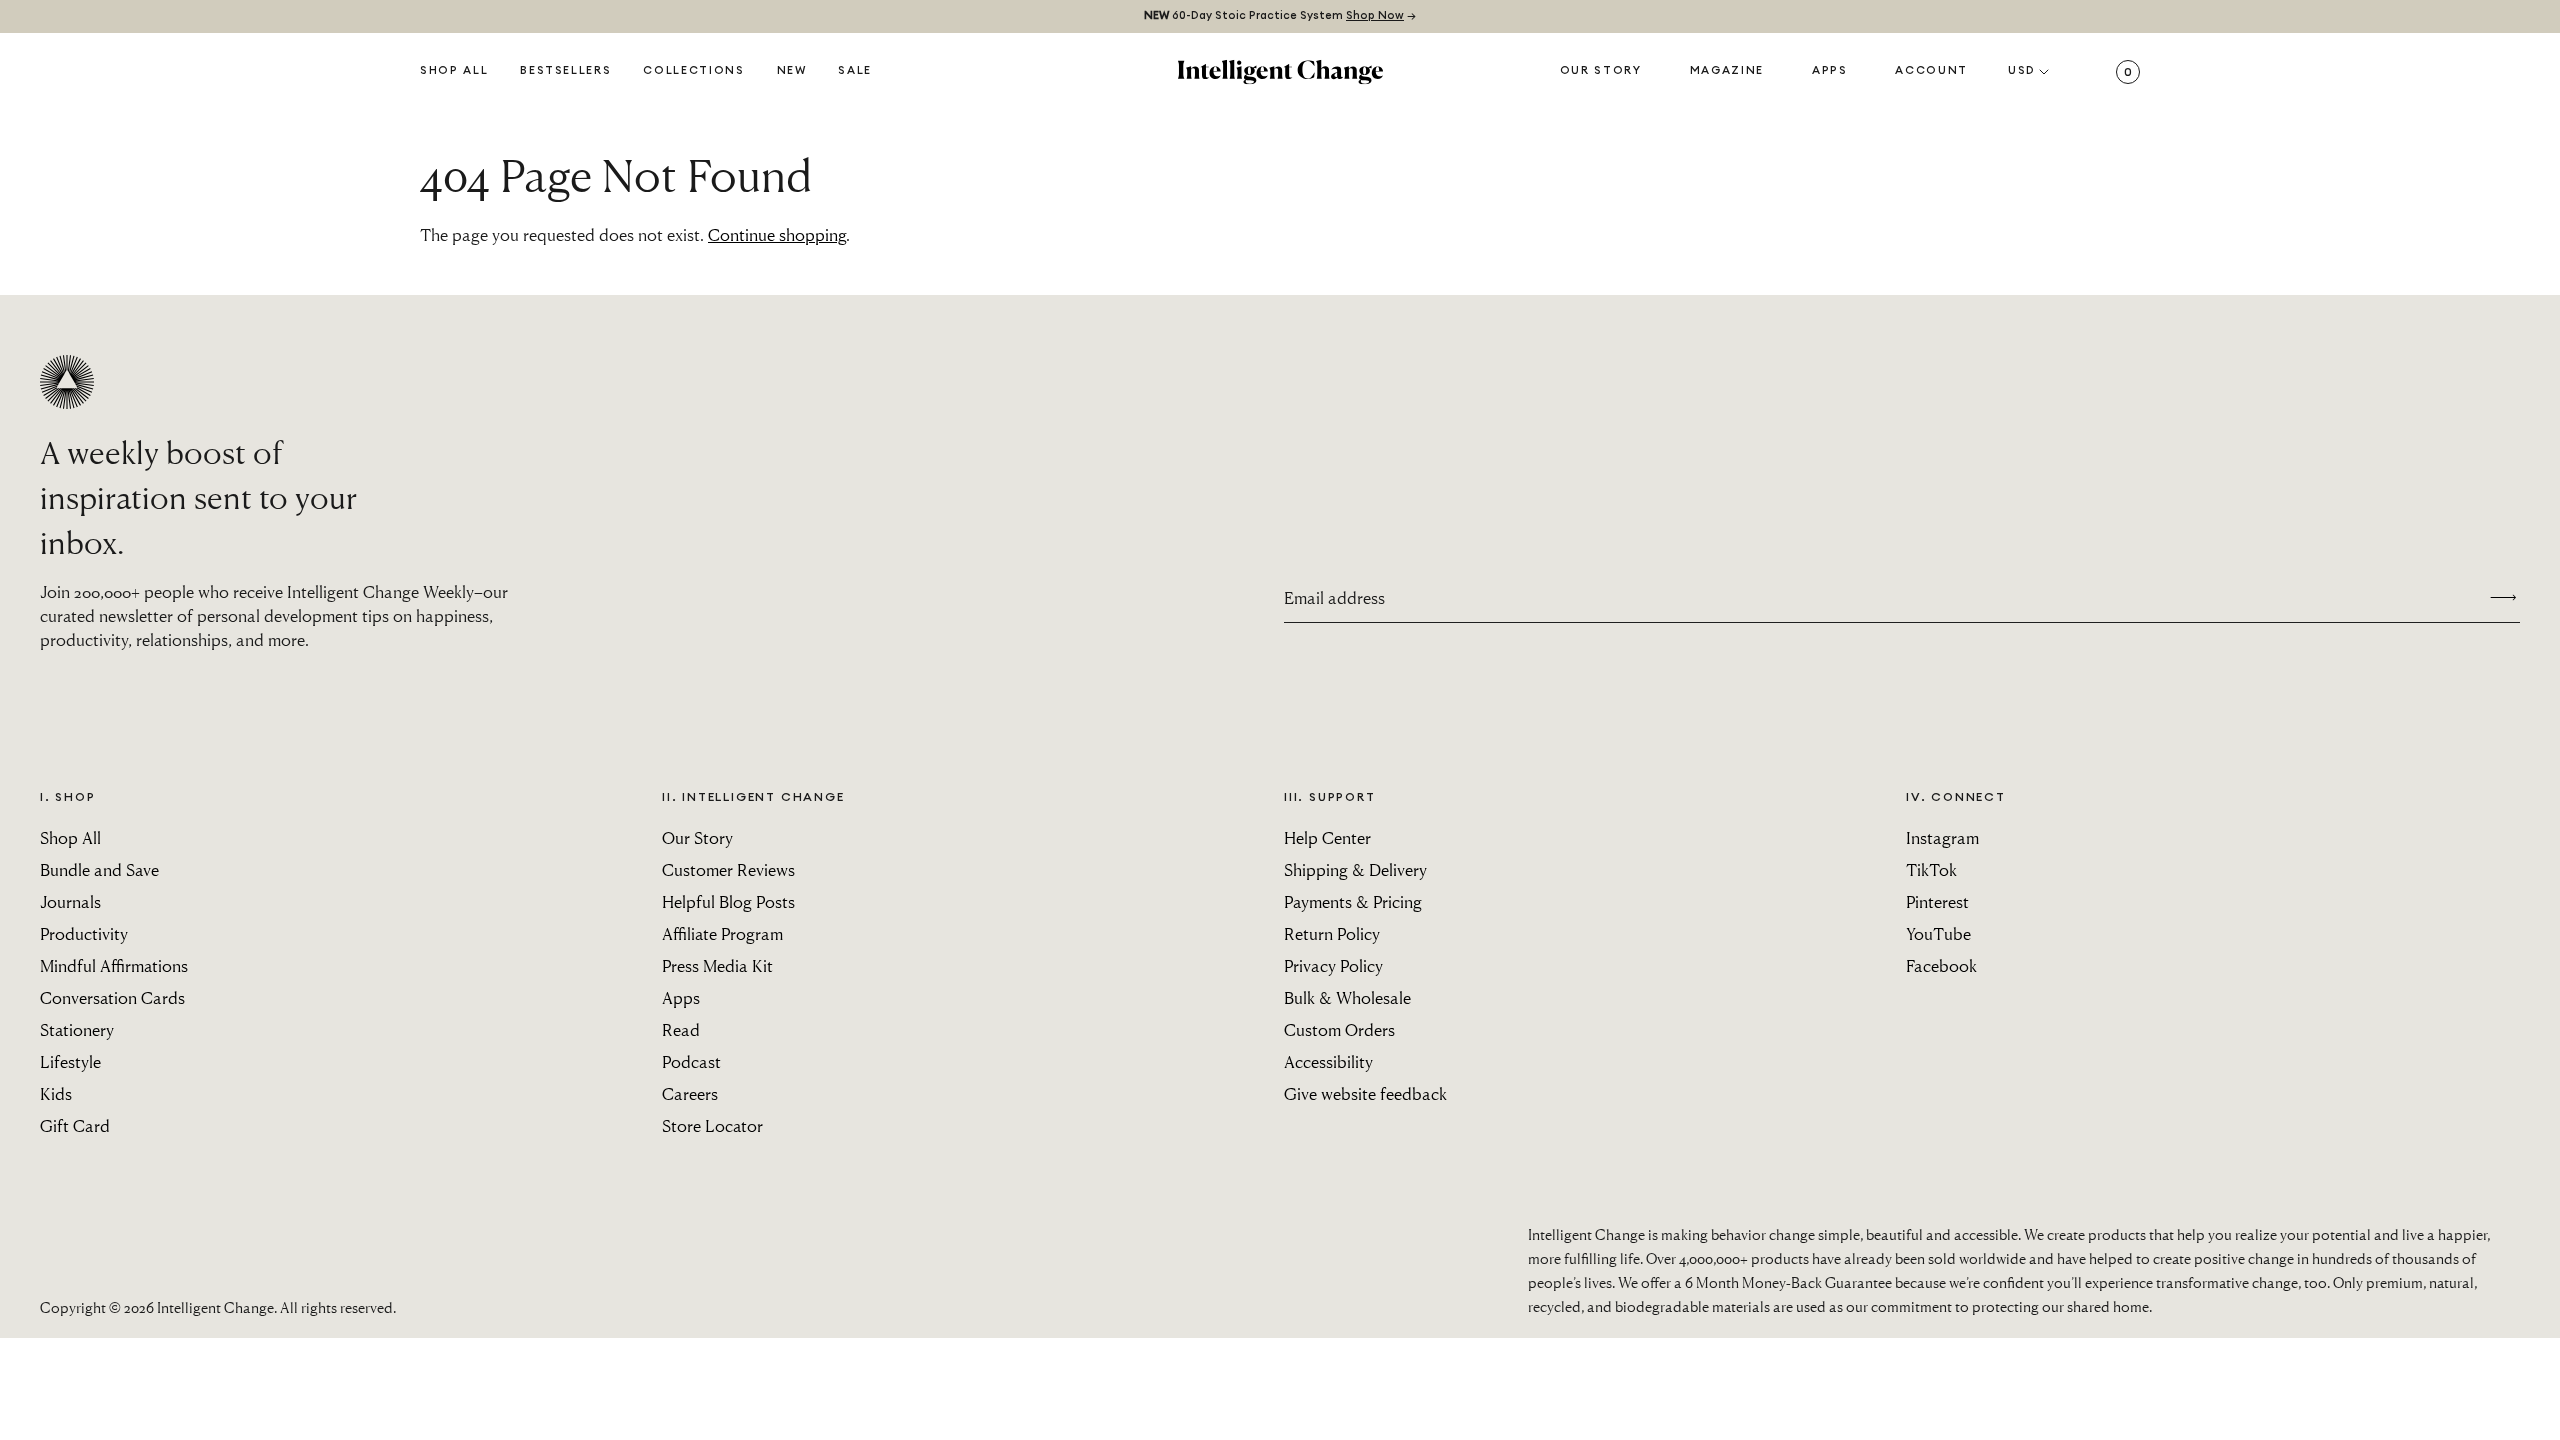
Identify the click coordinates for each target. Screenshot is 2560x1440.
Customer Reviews (728, 869)
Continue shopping (777, 234)
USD (2022, 70)
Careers (690, 1093)
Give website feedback (1365, 1093)
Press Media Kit (717, 965)
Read (681, 1029)
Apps (1830, 70)
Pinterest (1937, 901)
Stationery (77, 1029)
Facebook (1941, 965)
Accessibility (1328, 1061)
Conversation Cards (112, 997)
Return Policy (1332, 933)
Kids (56, 1093)
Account (1931, 70)
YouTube (1938, 933)
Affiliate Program (722, 933)
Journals (70, 901)
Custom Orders (1339, 1029)
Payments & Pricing (1353, 901)
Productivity (84, 933)
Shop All (454, 70)
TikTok (1931, 869)
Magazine (1727, 70)
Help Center (1327, 837)
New (792, 70)
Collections (693, 70)
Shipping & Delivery (1355, 869)
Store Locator (712, 1125)
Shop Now (1375, 15)
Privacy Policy (1333, 965)
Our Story (1601, 70)
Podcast (691, 1061)
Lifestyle (70, 1061)
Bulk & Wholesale (1347, 997)
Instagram (1942, 837)
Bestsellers (565, 70)
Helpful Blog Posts (728, 901)
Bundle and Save (99, 869)
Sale (855, 70)
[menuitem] (792, 72)
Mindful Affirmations (114, 965)
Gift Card (75, 1125)
